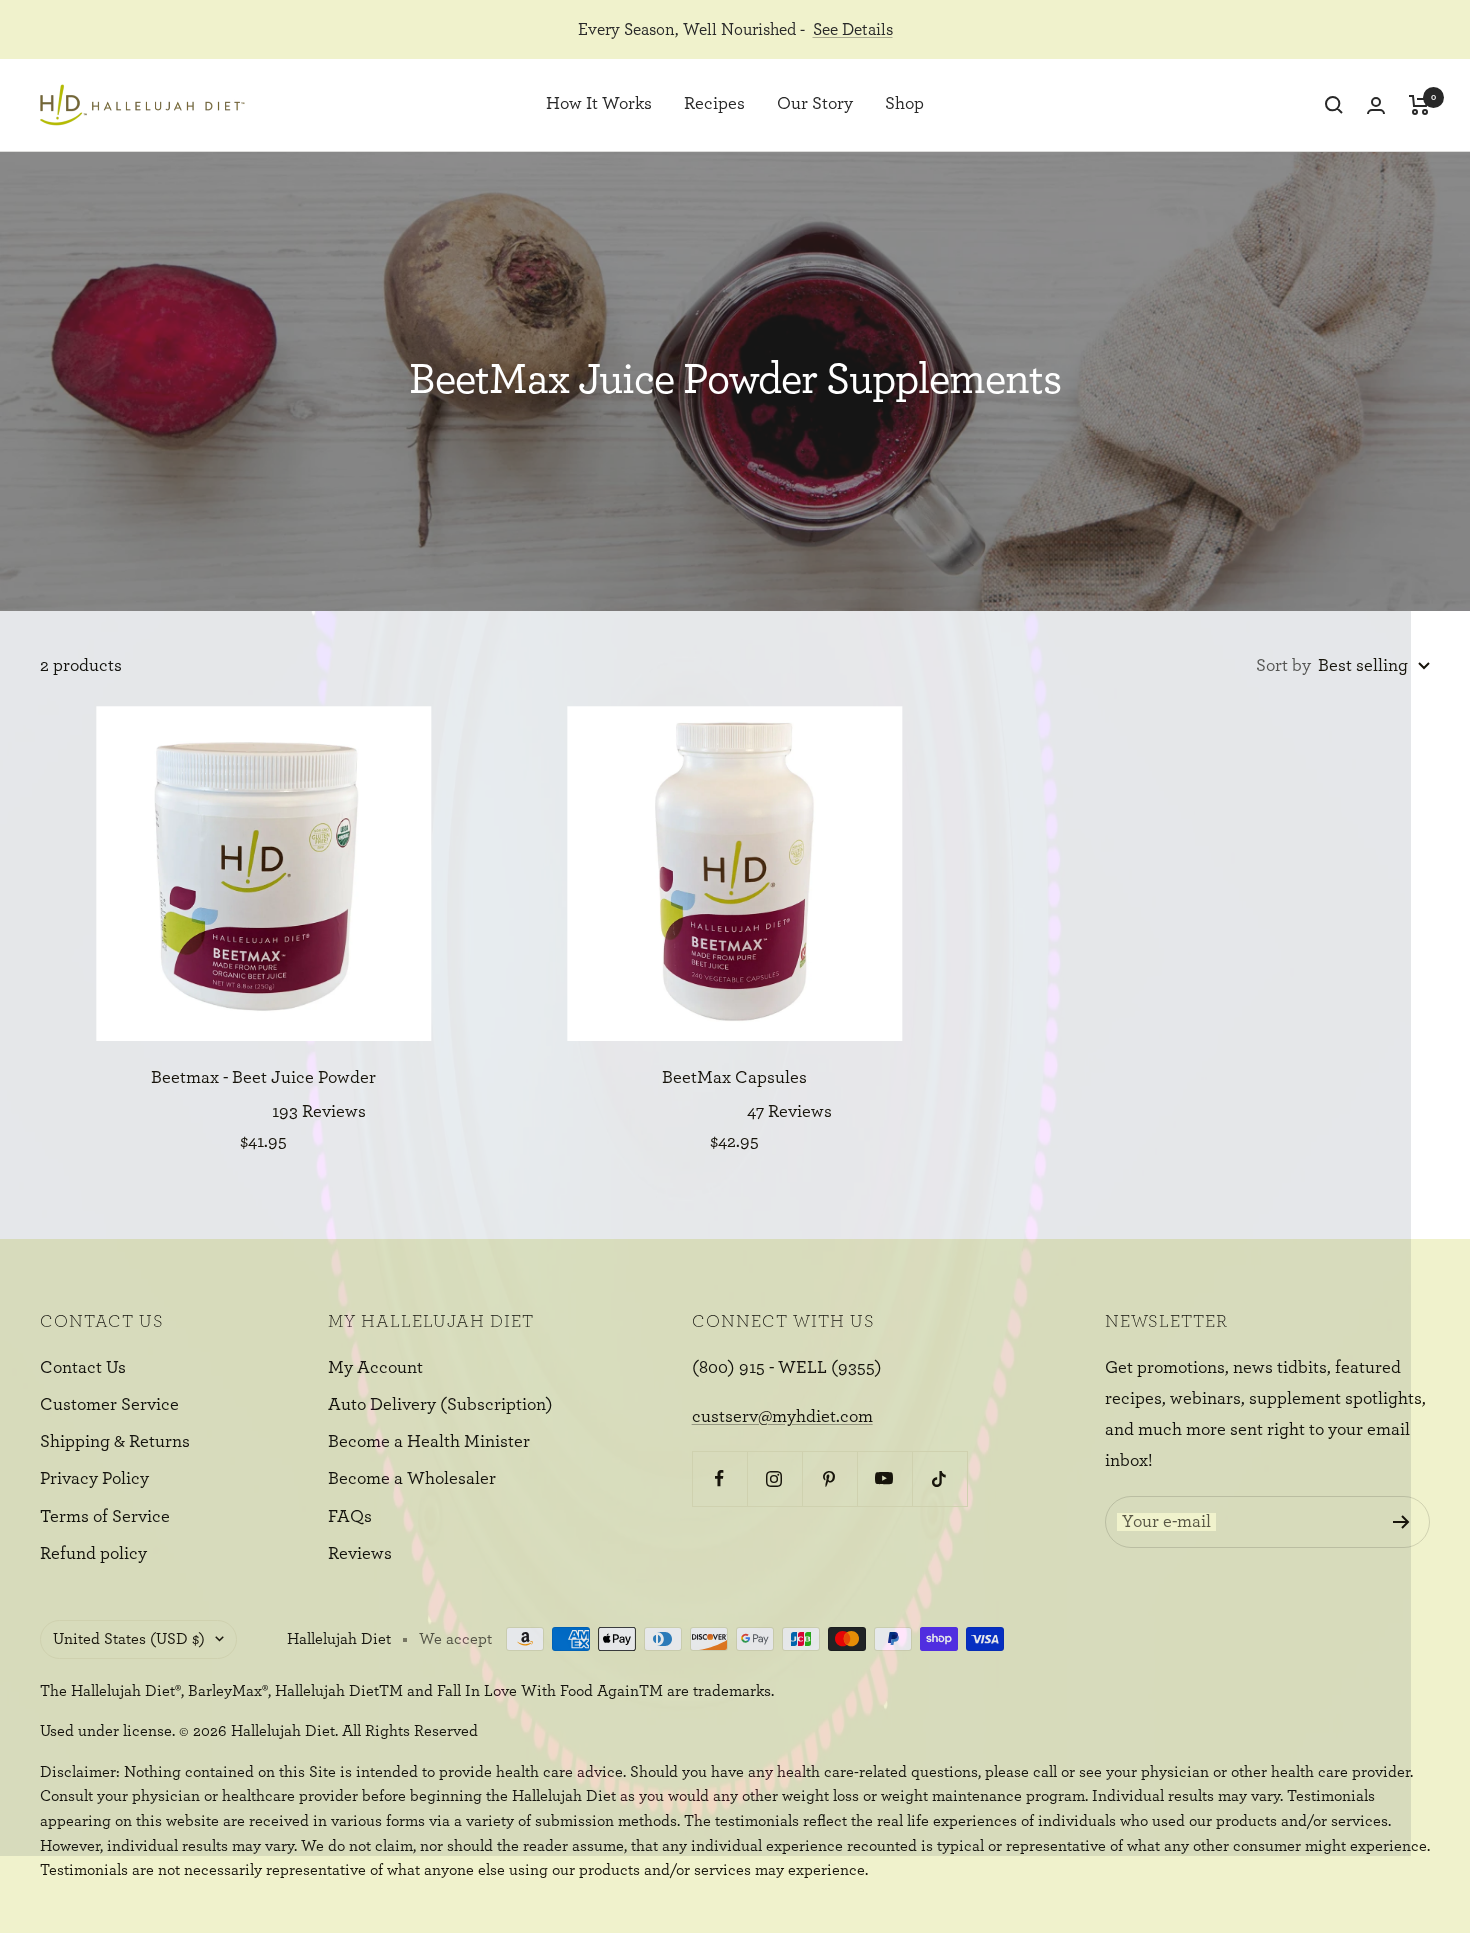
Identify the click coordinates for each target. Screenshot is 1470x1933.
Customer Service (109, 1405)
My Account (375, 1368)
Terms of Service (105, 1517)
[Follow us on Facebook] (719, 1478)
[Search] (1334, 105)
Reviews (360, 1554)
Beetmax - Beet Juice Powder (263, 1078)
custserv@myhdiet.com (782, 1417)
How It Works (599, 105)
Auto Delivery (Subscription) (440, 1405)
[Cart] (1419, 105)
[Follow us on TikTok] (939, 1478)
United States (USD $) (129, 1639)
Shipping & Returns (115, 1442)
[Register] (1401, 1522)
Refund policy (93, 1554)
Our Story (815, 105)
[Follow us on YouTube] (884, 1478)
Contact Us (83, 1368)
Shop (904, 105)
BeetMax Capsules (734, 1078)
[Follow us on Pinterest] (829, 1478)
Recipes (714, 105)
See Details (853, 29)
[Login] (1376, 105)
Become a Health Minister (429, 1442)
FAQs (350, 1517)
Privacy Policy (94, 1479)
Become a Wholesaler (412, 1479)
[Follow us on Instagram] (774, 1478)
